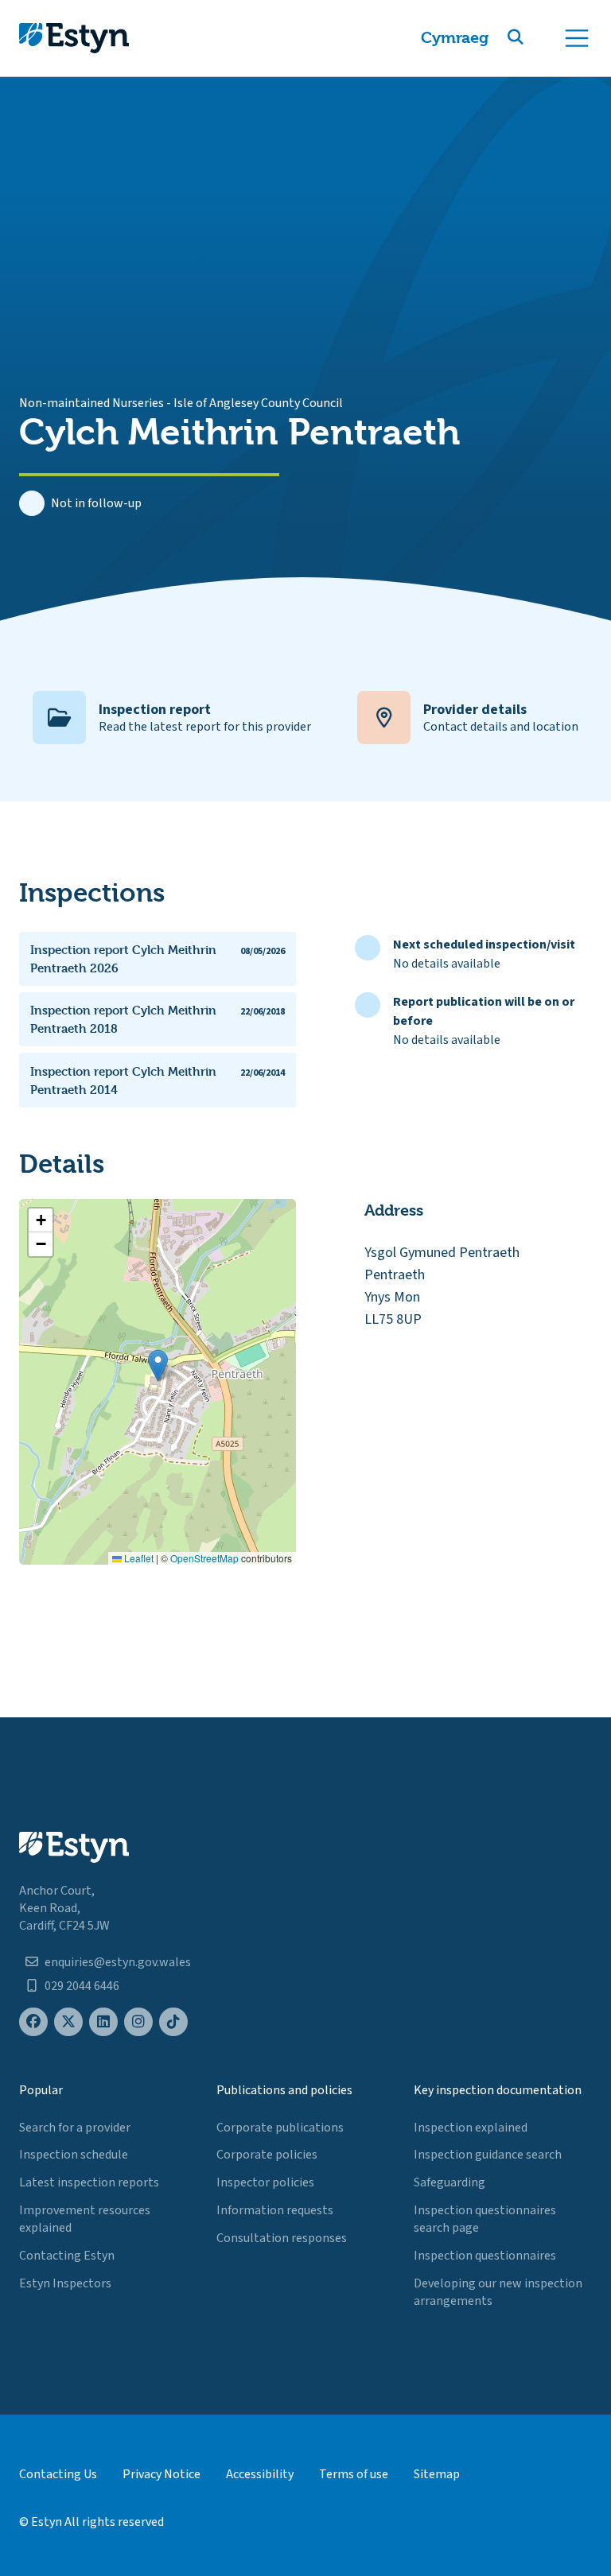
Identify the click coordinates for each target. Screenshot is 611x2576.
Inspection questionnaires (485, 2256)
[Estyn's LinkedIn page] (103, 2022)
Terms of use (354, 2474)
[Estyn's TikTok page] (173, 2022)
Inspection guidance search (488, 2155)
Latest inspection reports (89, 2182)
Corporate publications (280, 2128)
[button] (535, 38)
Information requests (275, 2210)
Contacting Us (58, 2474)
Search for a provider (75, 2128)
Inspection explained (471, 2128)
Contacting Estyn (67, 2256)
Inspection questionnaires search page (485, 2219)
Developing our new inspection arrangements (498, 2292)
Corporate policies (267, 2155)
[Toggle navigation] (577, 38)
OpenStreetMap (204, 1558)
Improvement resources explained (85, 2219)
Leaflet (138, 1558)
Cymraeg (455, 38)
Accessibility (260, 2474)
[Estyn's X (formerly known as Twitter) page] (68, 2022)
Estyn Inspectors (65, 2283)
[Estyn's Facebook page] (33, 2022)
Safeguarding (449, 2182)
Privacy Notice (162, 2474)
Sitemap (437, 2474)
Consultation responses (282, 2238)
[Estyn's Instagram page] (138, 2022)
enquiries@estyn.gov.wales (118, 1962)
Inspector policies (265, 2182)
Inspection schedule (74, 2155)
